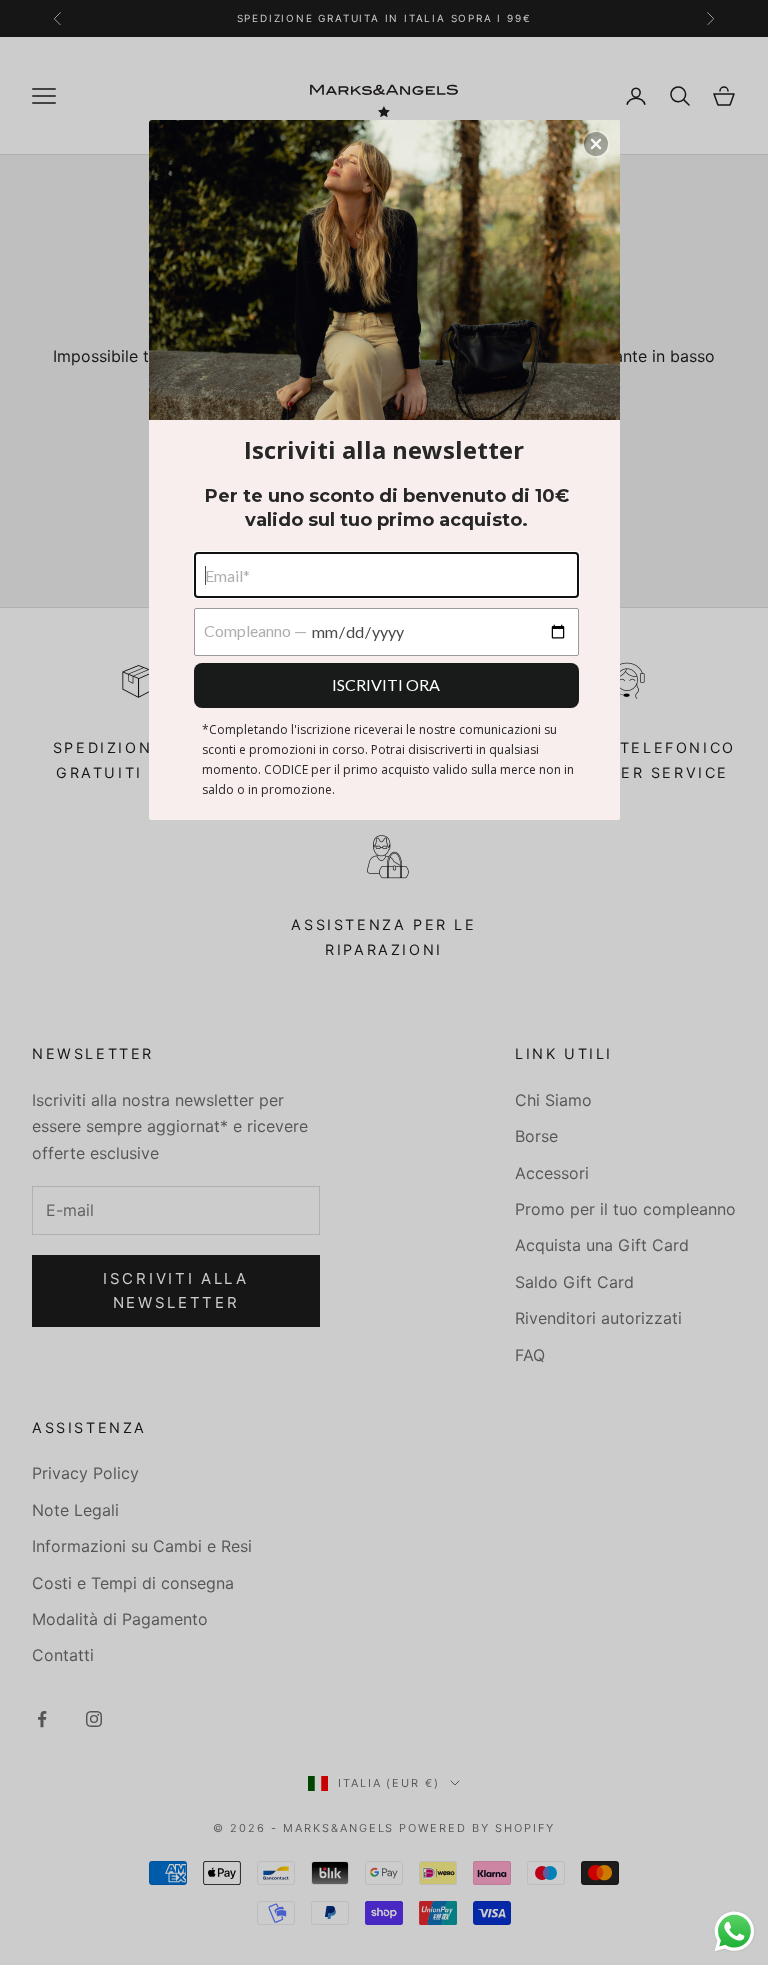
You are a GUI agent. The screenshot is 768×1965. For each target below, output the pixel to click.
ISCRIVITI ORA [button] (386, 684)
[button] (596, 144)
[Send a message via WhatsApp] (734, 1931)
